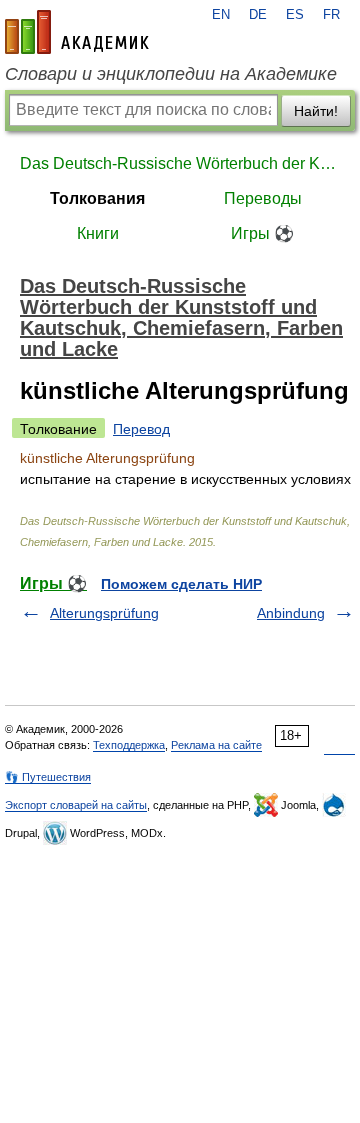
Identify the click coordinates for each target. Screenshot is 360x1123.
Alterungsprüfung (104, 613)
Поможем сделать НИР (181, 584)
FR (331, 15)
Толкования (97, 198)
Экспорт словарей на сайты (76, 805)
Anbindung (291, 613)
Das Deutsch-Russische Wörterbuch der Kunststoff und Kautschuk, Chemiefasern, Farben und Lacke (180, 163)
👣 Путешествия (48, 777)
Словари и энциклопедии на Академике (171, 74)
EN (221, 15)
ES (295, 15)
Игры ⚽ (262, 233)
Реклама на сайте (216, 745)
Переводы (263, 198)
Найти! (316, 111)
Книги (98, 233)
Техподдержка (129, 745)
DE (258, 15)
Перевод (141, 429)
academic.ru (77, 32)
